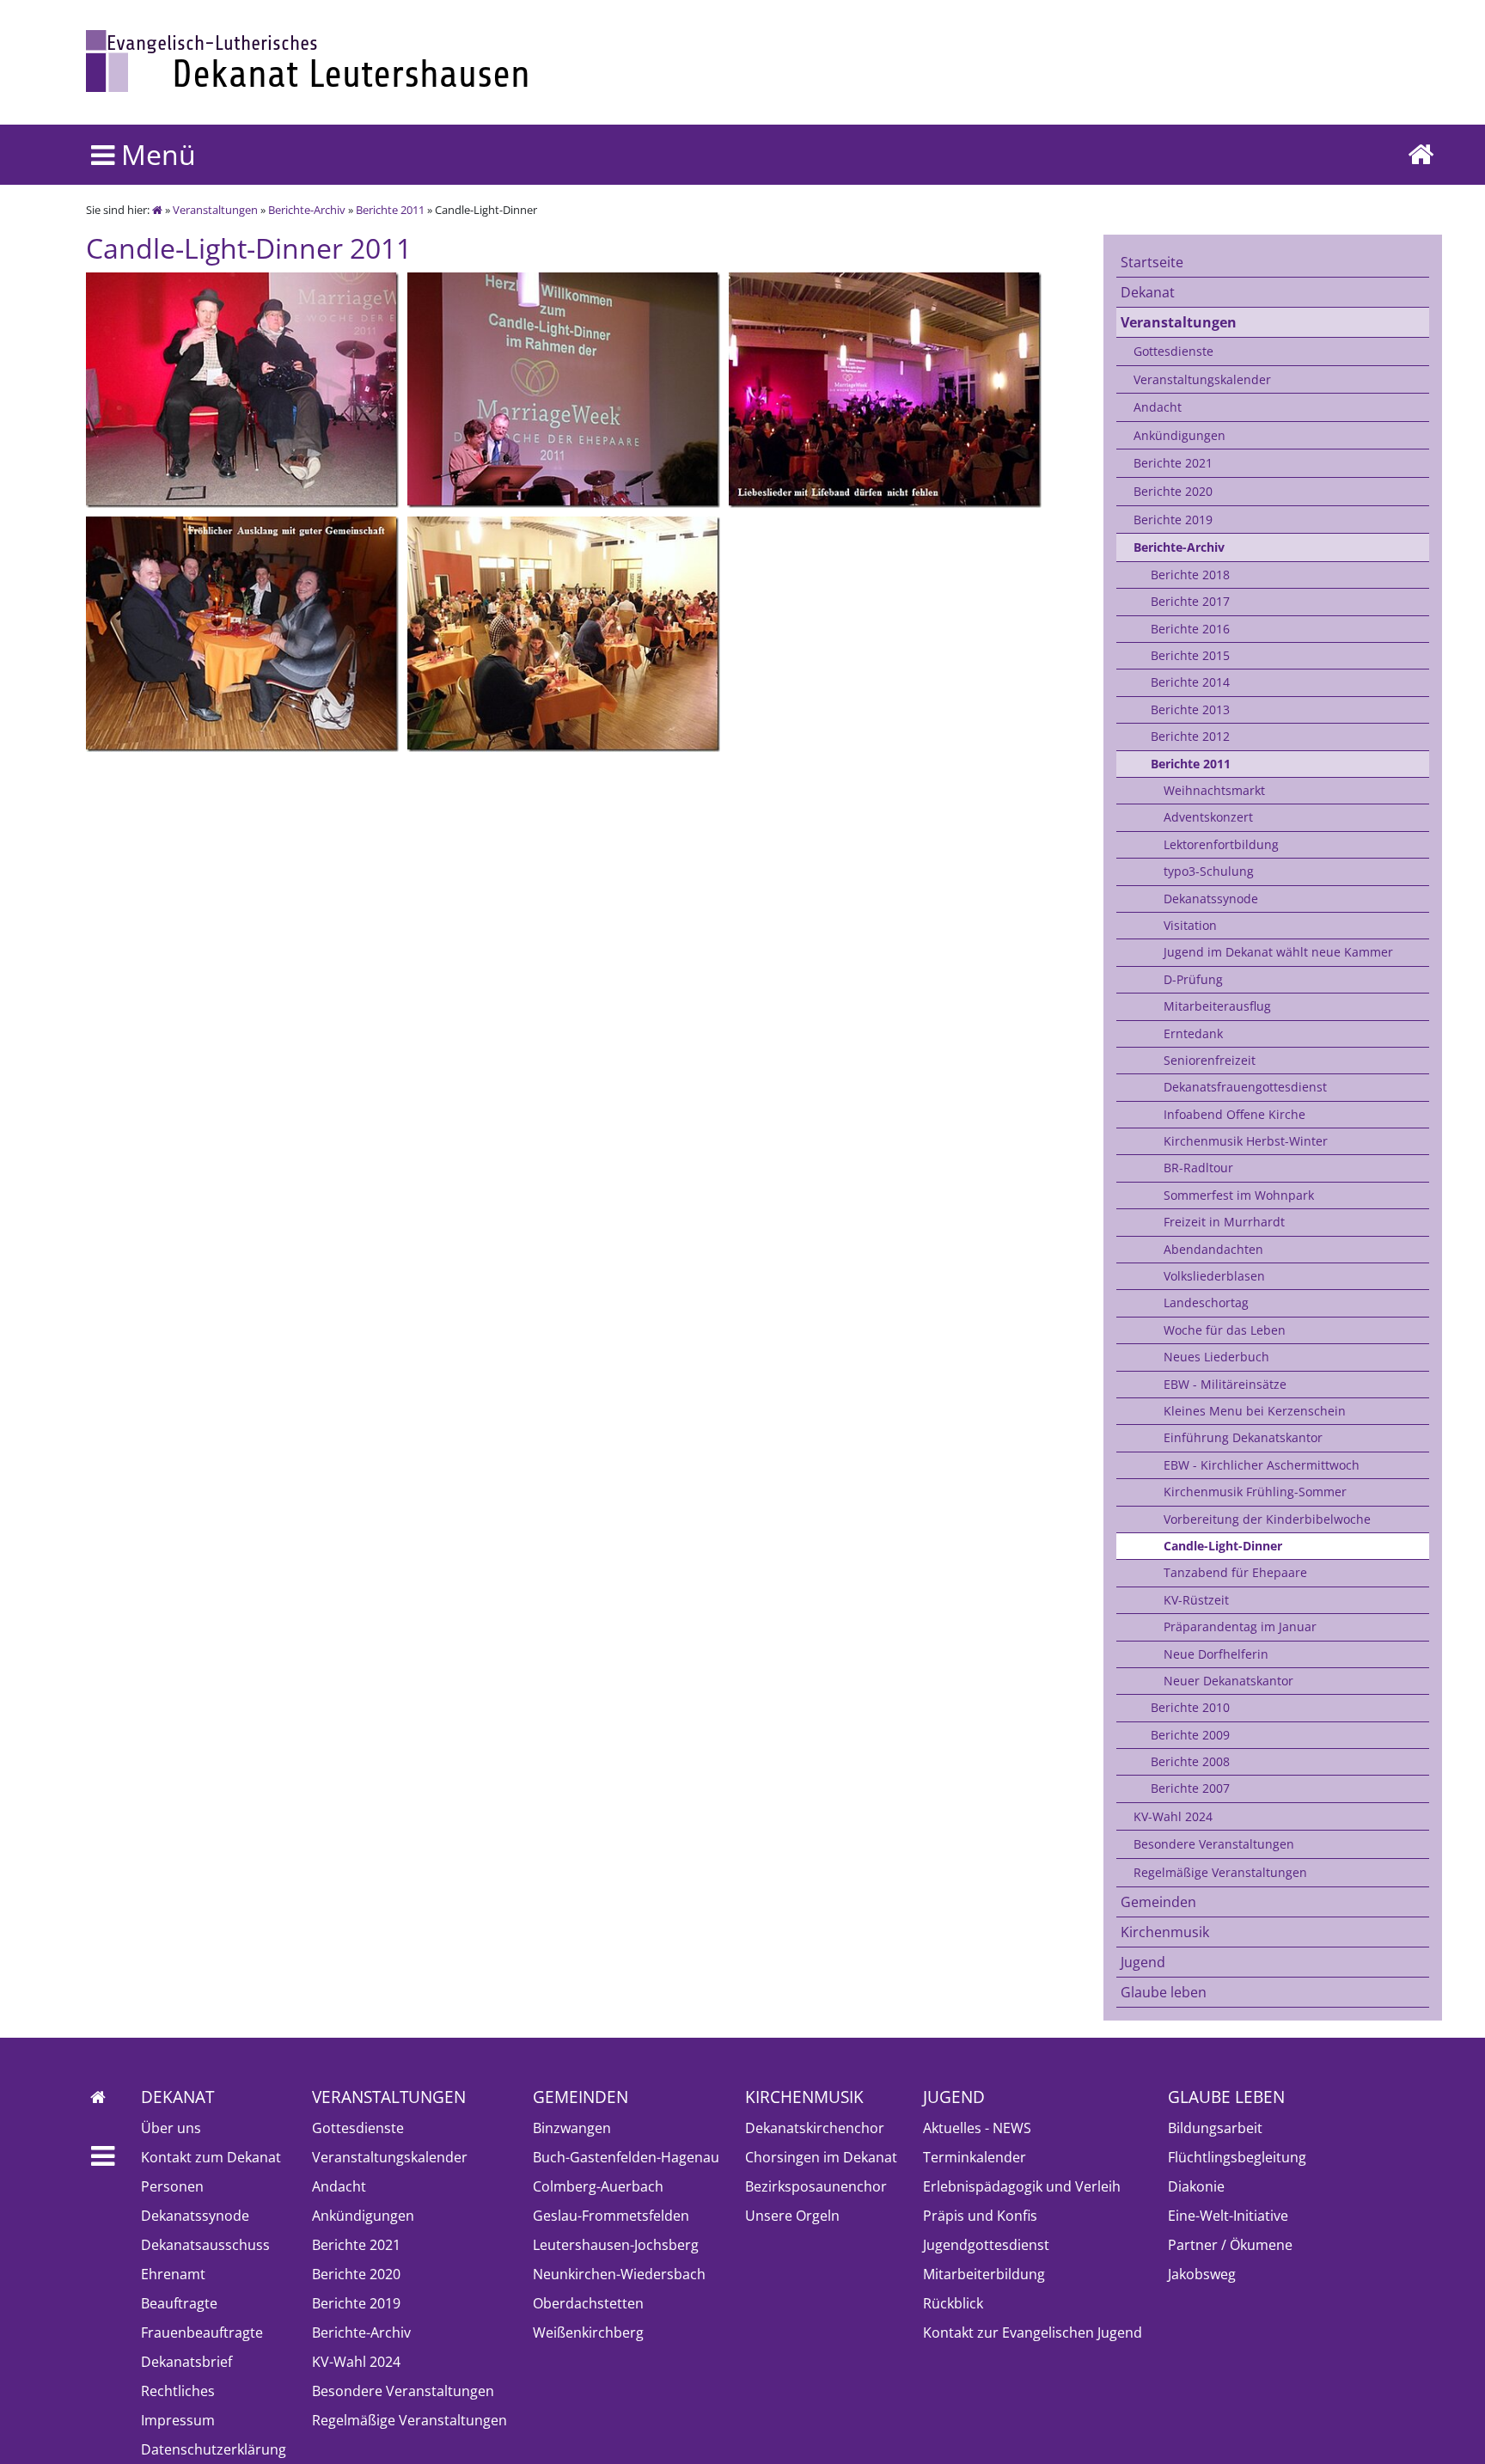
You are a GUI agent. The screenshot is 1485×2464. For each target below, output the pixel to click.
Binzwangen (572, 2128)
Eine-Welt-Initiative (1228, 2216)
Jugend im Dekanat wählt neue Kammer (1278, 952)
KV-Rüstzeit (1196, 1600)
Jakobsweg (1202, 2274)
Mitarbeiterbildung (984, 2274)
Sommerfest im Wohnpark (1239, 1195)
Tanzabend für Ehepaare (1235, 1572)
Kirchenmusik (1165, 1932)
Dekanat (1148, 292)
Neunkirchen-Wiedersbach (619, 2274)
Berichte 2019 (1173, 520)
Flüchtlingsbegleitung (1237, 2157)
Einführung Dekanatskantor (1243, 1437)
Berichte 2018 (1190, 575)
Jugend (1143, 1962)
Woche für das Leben (1225, 1330)
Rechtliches (178, 2391)
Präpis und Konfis (980, 2216)
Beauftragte (179, 2303)
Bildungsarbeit (1215, 2128)
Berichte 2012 (1190, 736)
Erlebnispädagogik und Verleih (1022, 2186)
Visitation (1190, 925)
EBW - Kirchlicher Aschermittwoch (1262, 1465)
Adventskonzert (1208, 817)
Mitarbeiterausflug (1217, 1006)
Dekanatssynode (1211, 899)
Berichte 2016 (1190, 629)
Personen (172, 2186)
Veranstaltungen (215, 210)
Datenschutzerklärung (214, 2449)
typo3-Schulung (1209, 871)
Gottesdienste (1173, 351)
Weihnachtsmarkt (1214, 790)
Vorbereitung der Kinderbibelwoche (1267, 1519)
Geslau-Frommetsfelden (611, 2216)
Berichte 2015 (1190, 655)
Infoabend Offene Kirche (1234, 1114)
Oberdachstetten (588, 2303)
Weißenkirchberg (588, 2333)
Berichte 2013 (1190, 709)
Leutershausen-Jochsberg (616, 2245)
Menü (155, 154)
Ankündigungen (1179, 435)
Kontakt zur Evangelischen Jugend (1033, 2333)
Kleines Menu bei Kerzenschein (1255, 1411)
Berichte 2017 (1190, 601)
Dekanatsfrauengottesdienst (1245, 1087)
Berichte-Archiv (307, 210)
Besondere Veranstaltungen (1214, 1844)
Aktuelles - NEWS (977, 2128)
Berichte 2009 (1190, 1735)
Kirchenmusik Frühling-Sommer (1255, 1492)
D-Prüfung (1193, 979)
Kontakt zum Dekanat (211, 2157)
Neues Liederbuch (1216, 1357)
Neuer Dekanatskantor (1228, 1681)
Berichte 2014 (1190, 682)
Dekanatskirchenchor (815, 2128)
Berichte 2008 (1190, 1761)
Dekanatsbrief (186, 2362)
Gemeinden (1158, 1902)
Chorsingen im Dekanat (821, 2157)
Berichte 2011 (390, 210)
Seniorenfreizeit (1210, 1060)
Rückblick (953, 2303)
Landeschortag (1206, 1302)
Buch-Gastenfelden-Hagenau (626, 2157)
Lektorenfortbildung (1221, 844)
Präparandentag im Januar (1240, 1626)
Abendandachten (1213, 1249)
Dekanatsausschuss (205, 2245)
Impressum (178, 2420)
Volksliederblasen (1214, 1276)
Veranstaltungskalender (1202, 379)
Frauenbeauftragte (202, 2333)
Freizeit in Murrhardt (1224, 1222)
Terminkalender (975, 2157)
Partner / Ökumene (1230, 2245)
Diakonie (1196, 2186)
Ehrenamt (173, 2274)
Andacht (1158, 407)
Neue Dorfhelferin (1216, 1654)
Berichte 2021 (1173, 463)
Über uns (171, 2128)
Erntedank (1193, 1033)
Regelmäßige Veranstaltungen (1220, 1872)
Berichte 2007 (1190, 1788)
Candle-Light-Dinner (1223, 1546)
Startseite (1152, 262)
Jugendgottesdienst (986, 2245)
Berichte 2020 (1173, 491)
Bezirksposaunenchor (816, 2186)
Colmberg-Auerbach (598, 2186)
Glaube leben (1164, 1992)
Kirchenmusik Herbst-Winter (1246, 1141)
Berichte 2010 (1190, 1707)
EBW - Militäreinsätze (1225, 1384)
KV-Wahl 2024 (1173, 1816)
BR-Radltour (1198, 1168)
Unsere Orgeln (792, 2216)
